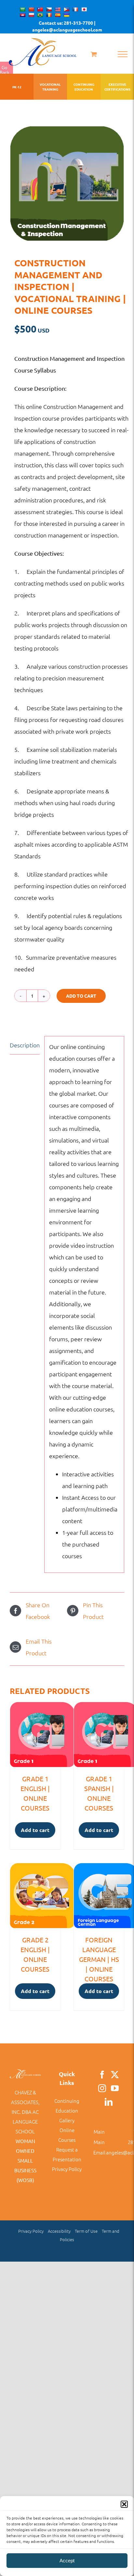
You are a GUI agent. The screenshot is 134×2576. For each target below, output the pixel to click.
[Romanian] (49, 15)
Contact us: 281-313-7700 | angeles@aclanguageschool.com (67, 26)
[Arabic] (22, 9)
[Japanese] (84, 9)
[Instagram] (102, 2088)
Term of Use (86, 2231)
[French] (75, 9)
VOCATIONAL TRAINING (50, 87)
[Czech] (49, 9)
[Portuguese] (40, 15)
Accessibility (59, 2231)
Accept (67, 2561)
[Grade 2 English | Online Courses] (35, 1896)
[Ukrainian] (66, 15)
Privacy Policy (67, 2169)
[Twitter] (115, 2075)
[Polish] (31, 15)
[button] (124, 2504)
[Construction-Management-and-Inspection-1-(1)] (67, 183)
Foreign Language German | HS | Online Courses (99, 1959)
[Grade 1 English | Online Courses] (35, 1735)
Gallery (67, 2120)
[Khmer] (22, 15)
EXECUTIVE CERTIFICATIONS (117, 87)
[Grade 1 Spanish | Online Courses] (99, 1735)
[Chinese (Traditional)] (40, 9)
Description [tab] (25, 1045)
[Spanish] (58, 15)
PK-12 (17, 87)
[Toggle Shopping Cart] (94, 54)
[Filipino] (66, 9)
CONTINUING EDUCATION (84, 87)
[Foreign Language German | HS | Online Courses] (99, 1896)
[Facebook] (102, 2075)
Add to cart (81, 996)
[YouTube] (115, 2088)
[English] (58, 9)
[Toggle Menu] (123, 54)
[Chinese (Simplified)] (31, 9)
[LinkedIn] (109, 2102)
